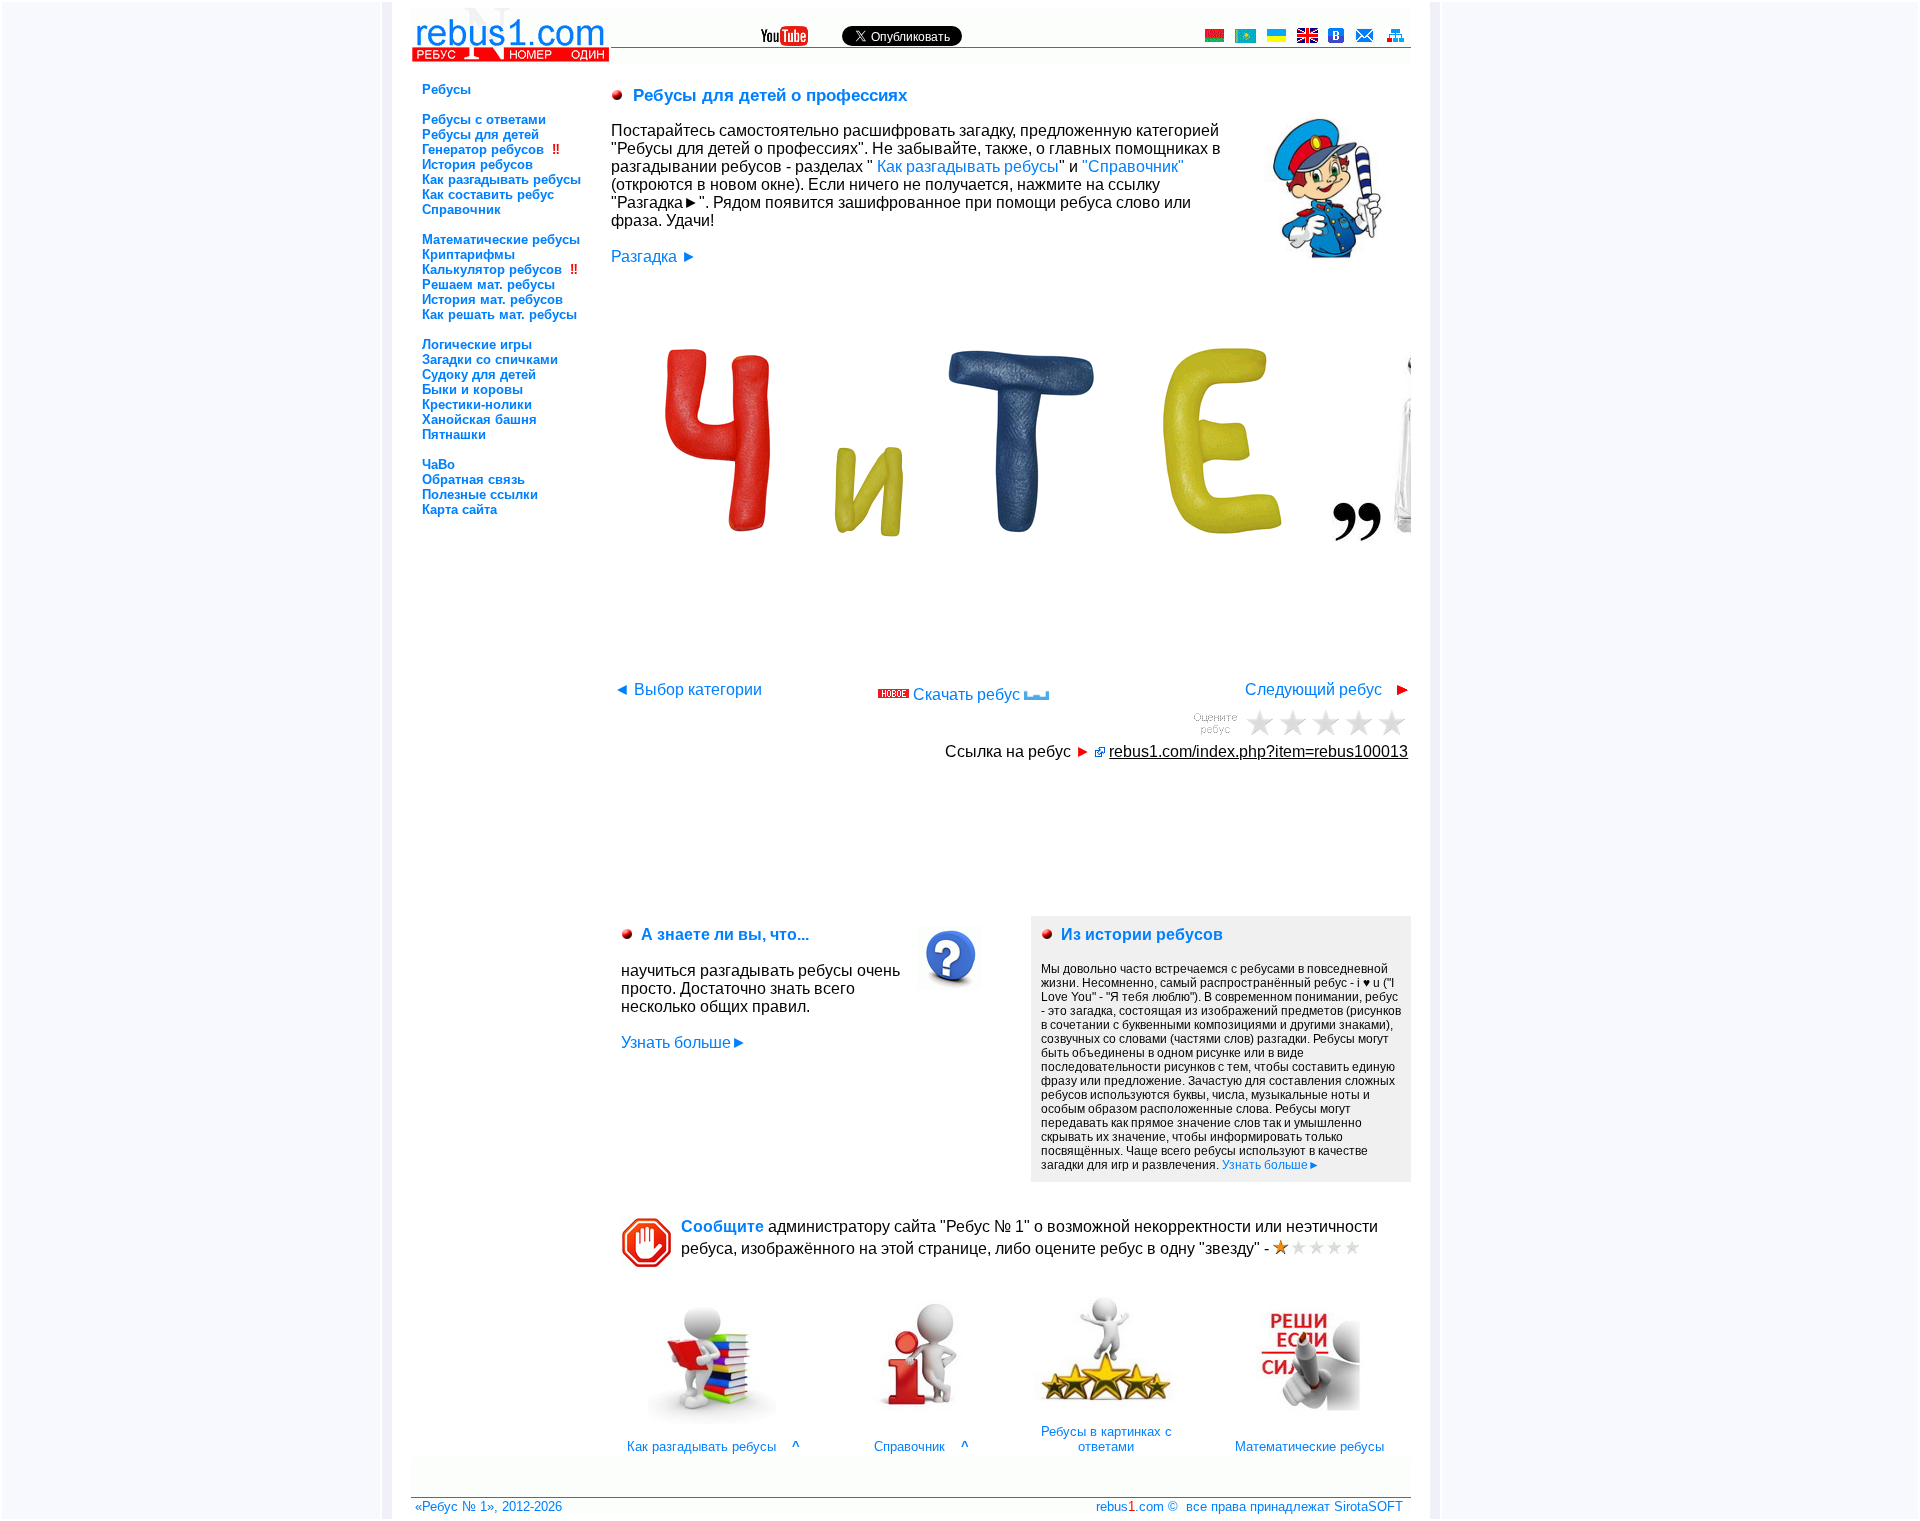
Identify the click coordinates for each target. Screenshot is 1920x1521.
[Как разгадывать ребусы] (712, 1419)
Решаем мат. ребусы (488, 284)
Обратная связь (473, 479)
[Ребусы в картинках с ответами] (1106, 1419)
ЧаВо (438, 464)
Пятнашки (454, 434)
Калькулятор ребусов (492, 269)
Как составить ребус (488, 194)
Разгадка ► (654, 256)
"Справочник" (1133, 166)
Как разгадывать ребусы (501, 179)
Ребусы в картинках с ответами (1106, 1439)
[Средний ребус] (1325, 721)
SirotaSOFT (1368, 1506)
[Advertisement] (476, 601)
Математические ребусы (501, 239)
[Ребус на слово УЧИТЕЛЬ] (1100, 751)
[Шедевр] (1391, 721)
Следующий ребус (1315, 689)
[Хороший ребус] (1358, 721)
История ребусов (477, 164)
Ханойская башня (479, 419)
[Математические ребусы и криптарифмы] (1309, 1419)
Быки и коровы (472, 389)
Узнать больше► (684, 1042)
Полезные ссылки (480, 494)
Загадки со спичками (490, 359)
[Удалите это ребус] (1259, 721)
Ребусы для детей (480, 134)
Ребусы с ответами (484, 119)
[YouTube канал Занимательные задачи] (784, 40)
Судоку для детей (479, 374)
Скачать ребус (968, 694)
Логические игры (477, 344)
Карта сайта (459, 509)
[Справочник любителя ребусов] (920, 1419)
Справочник (461, 209)
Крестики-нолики (477, 404)
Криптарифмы (468, 254)
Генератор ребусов (483, 149)
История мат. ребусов (492, 299)
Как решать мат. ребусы (499, 314)
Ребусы (446, 89)
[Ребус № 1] (511, 58)
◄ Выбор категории (688, 689)
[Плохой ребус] (1292, 721)
